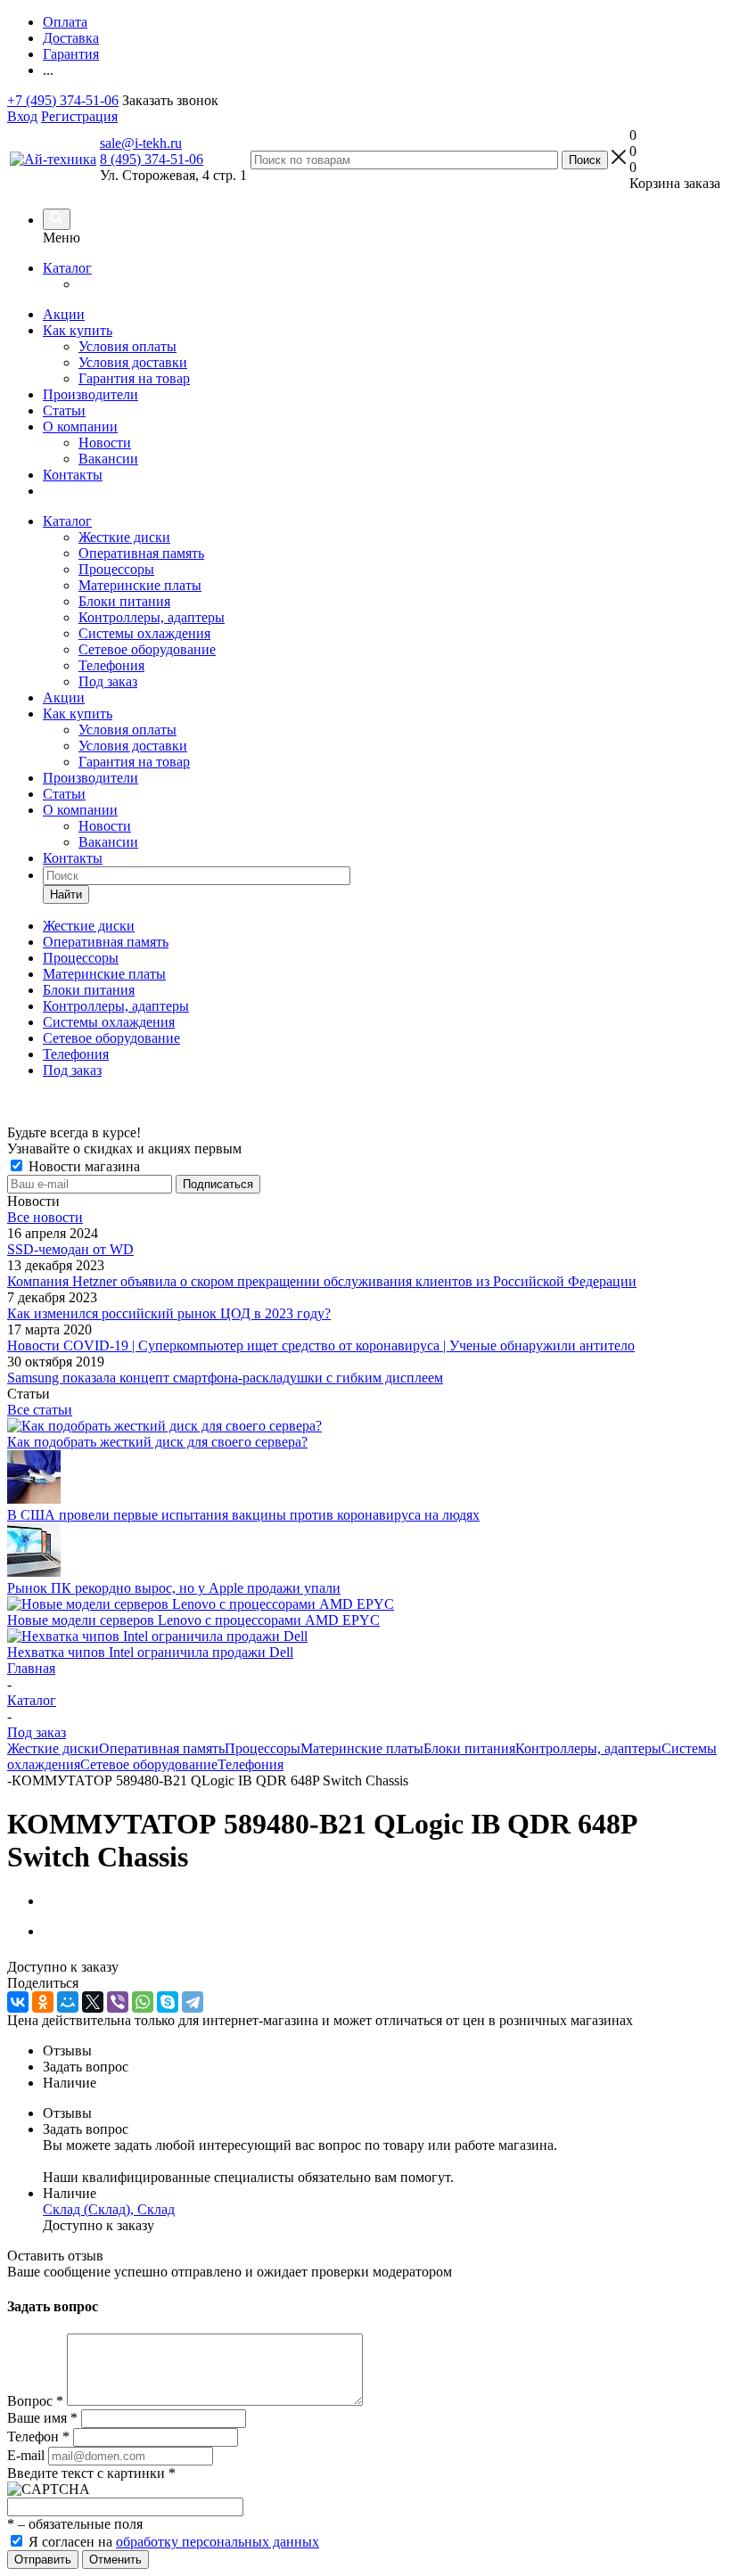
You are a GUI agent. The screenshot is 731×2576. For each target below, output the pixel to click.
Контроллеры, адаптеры (152, 617)
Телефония (111, 665)
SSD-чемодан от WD (70, 1249)
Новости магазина (82, 1166)
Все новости (45, 1217)
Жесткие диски (124, 537)
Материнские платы (140, 585)
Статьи (64, 410)
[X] (93, 2002)
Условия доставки (133, 362)
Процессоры (116, 569)
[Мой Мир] (68, 2002)
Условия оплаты (127, 346)
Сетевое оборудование (147, 649)
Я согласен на (174, 2542)
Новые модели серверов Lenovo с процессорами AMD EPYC (193, 1620)
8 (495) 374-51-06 (152, 159)
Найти (66, 894)
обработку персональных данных (218, 2542)
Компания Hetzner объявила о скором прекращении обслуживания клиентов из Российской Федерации (322, 1281)
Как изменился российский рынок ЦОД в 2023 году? (169, 1313)
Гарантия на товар (134, 378)
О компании (80, 427)
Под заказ (108, 681)
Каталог (67, 268)
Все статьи (40, 1410)
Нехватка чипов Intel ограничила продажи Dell (150, 1652)
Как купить (78, 330)
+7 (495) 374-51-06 (63, 100)
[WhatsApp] (143, 2002)
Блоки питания (124, 601)
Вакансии (108, 459)
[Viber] (118, 2002)
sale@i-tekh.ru (141, 143)
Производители (90, 394)
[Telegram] (193, 2002)
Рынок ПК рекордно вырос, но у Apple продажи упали (174, 1588)
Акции (64, 314)
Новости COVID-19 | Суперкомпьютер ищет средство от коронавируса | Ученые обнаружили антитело (321, 1345)
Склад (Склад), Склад (109, 2209)
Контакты (73, 475)
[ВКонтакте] (18, 2002)
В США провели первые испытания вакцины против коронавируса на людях (243, 1515)
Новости (105, 443)
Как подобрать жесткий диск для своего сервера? (157, 1442)
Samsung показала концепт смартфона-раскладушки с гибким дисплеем (225, 1378)
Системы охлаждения (144, 633)
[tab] (383, 2051)
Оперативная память (141, 553)
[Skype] (168, 2002)
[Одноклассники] (43, 2002)
